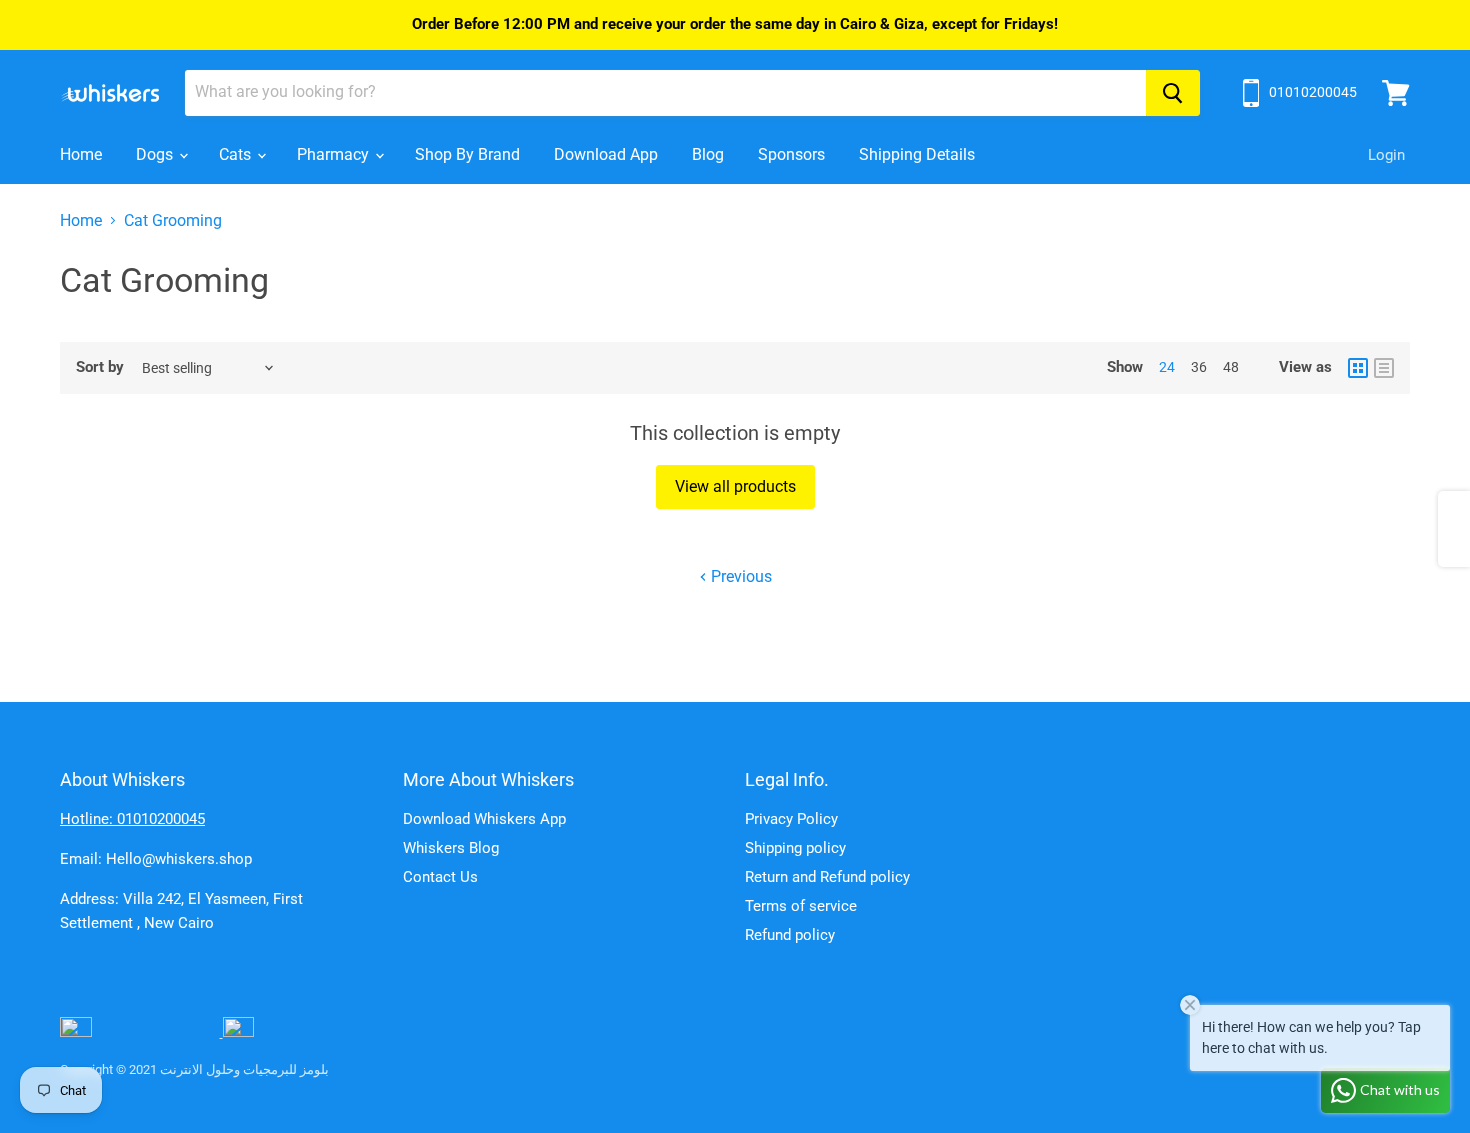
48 (1231, 367)
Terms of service (801, 906)
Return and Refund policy (827, 877)
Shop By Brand (467, 154)
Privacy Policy (791, 819)
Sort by (100, 367)
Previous (739, 576)
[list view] (1384, 368)
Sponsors (791, 154)
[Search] (1173, 93)
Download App (606, 154)
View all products (735, 486)
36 (1199, 367)
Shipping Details (917, 154)
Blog (708, 154)
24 (1167, 367)
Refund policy (790, 935)
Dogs (156, 154)
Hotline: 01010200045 (132, 819)
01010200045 (1313, 92)
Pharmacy (335, 154)
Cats (237, 154)
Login (1386, 155)
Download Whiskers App (484, 819)
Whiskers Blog (451, 848)
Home (81, 154)
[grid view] (1358, 368)
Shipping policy (795, 848)
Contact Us (440, 877)
